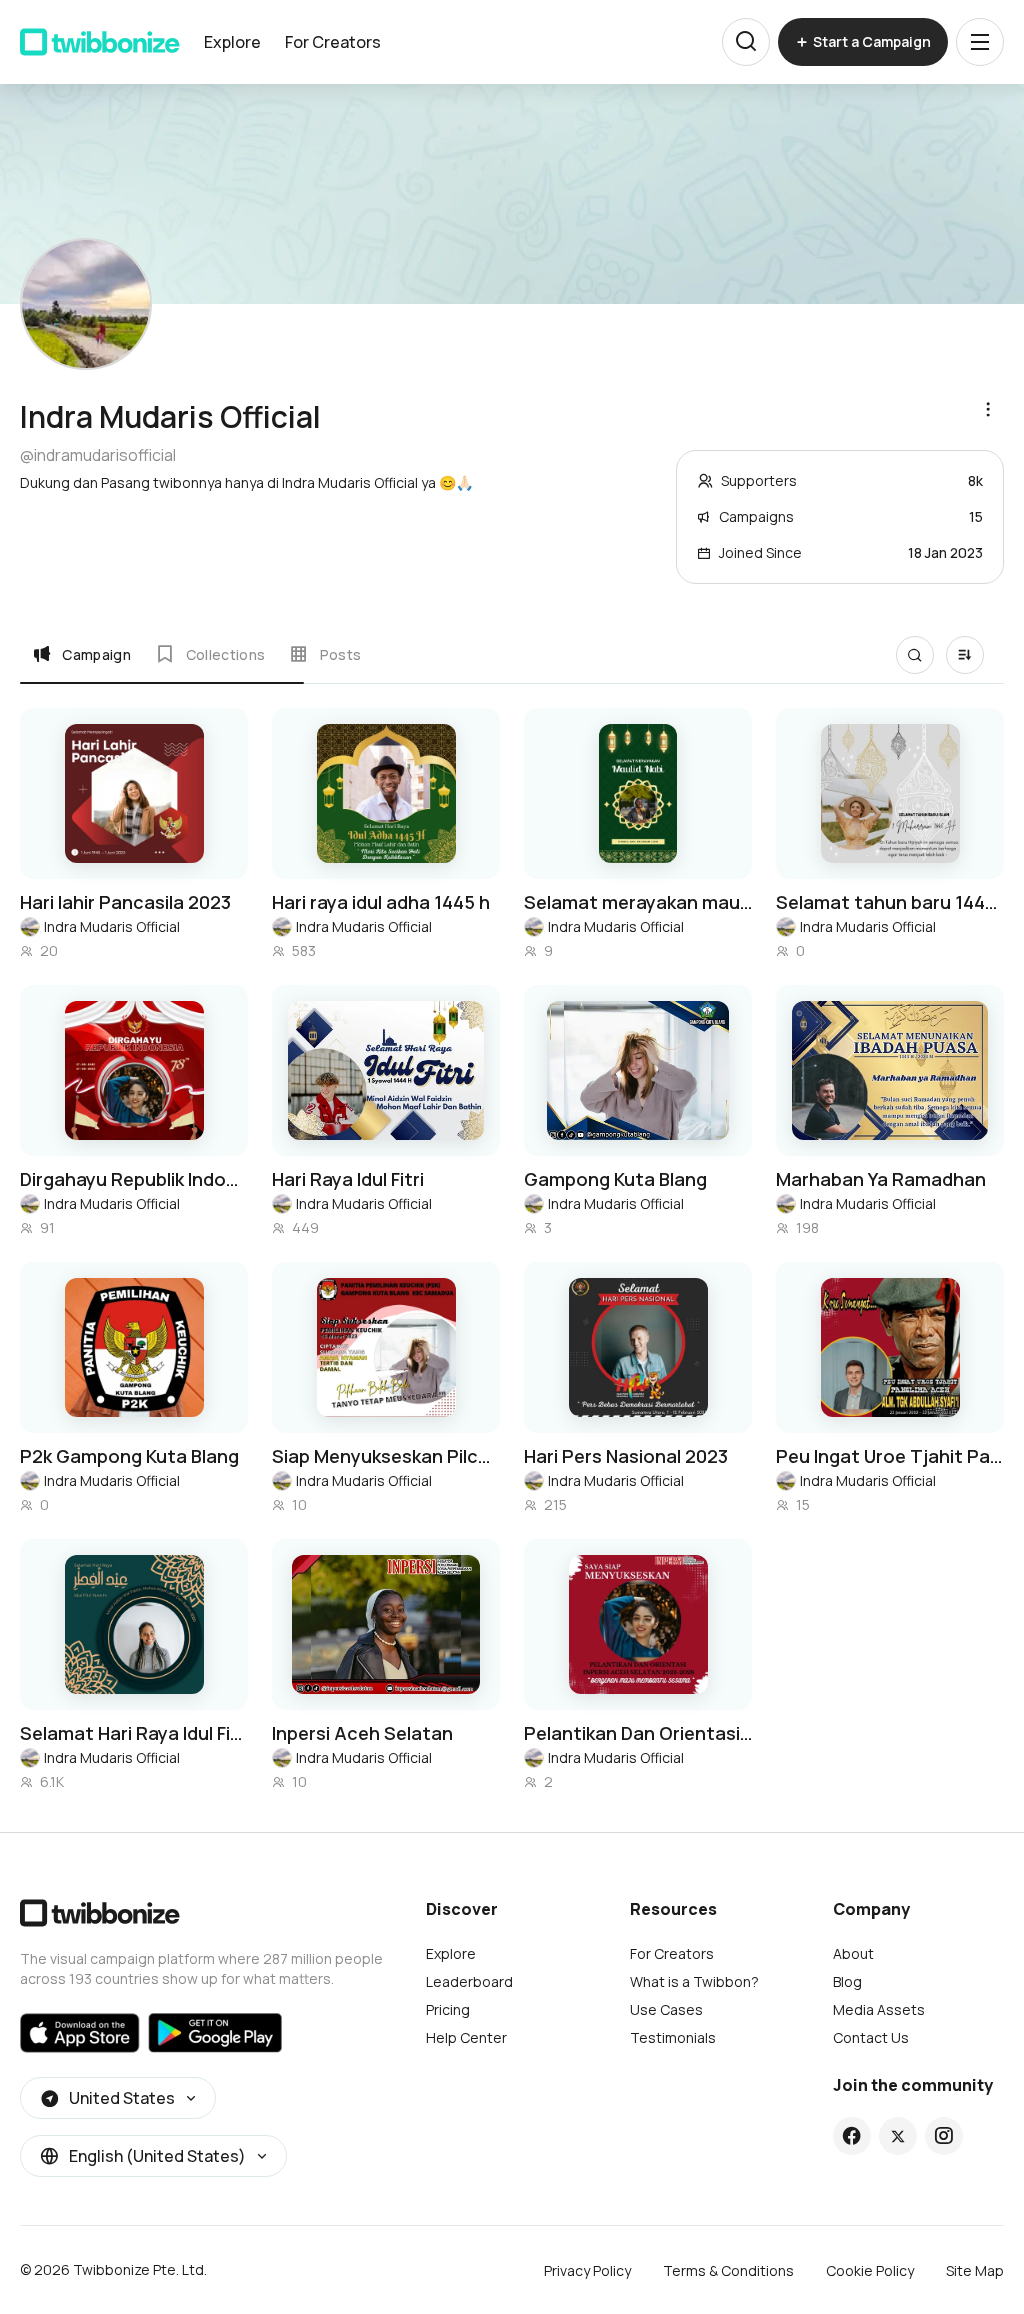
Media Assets (879, 2009)
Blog (847, 1981)
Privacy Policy (587, 2270)
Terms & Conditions (728, 2270)
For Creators (333, 42)
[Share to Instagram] (943, 2136)
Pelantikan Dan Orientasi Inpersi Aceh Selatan (638, 1733)
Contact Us (871, 2037)
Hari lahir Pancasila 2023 (125, 902)
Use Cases (666, 2009)
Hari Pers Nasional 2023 (626, 1456)
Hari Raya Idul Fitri (348, 1179)
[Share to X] (898, 2136)
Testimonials (673, 2037)
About (853, 1953)
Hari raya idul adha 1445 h (381, 902)
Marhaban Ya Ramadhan (881, 1179)
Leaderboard (469, 1981)
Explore (232, 42)
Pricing (448, 2009)
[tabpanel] (512, 1250)
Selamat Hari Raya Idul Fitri (134, 1733)
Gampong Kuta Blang (615, 1179)
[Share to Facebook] (851, 2136)
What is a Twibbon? (694, 1981)
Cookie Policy (870, 2270)
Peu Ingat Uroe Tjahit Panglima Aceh (890, 1456)
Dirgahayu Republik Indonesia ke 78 (134, 1179)
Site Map (975, 2270)
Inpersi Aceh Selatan (362, 1733)
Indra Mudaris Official (112, 926)
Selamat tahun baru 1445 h (890, 902)
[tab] (81, 654)
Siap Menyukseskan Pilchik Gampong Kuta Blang (386, 1456)
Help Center (466, 2037)
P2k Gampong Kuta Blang (129, 1456)
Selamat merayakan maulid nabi (638, 902)
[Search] (746, 42)
